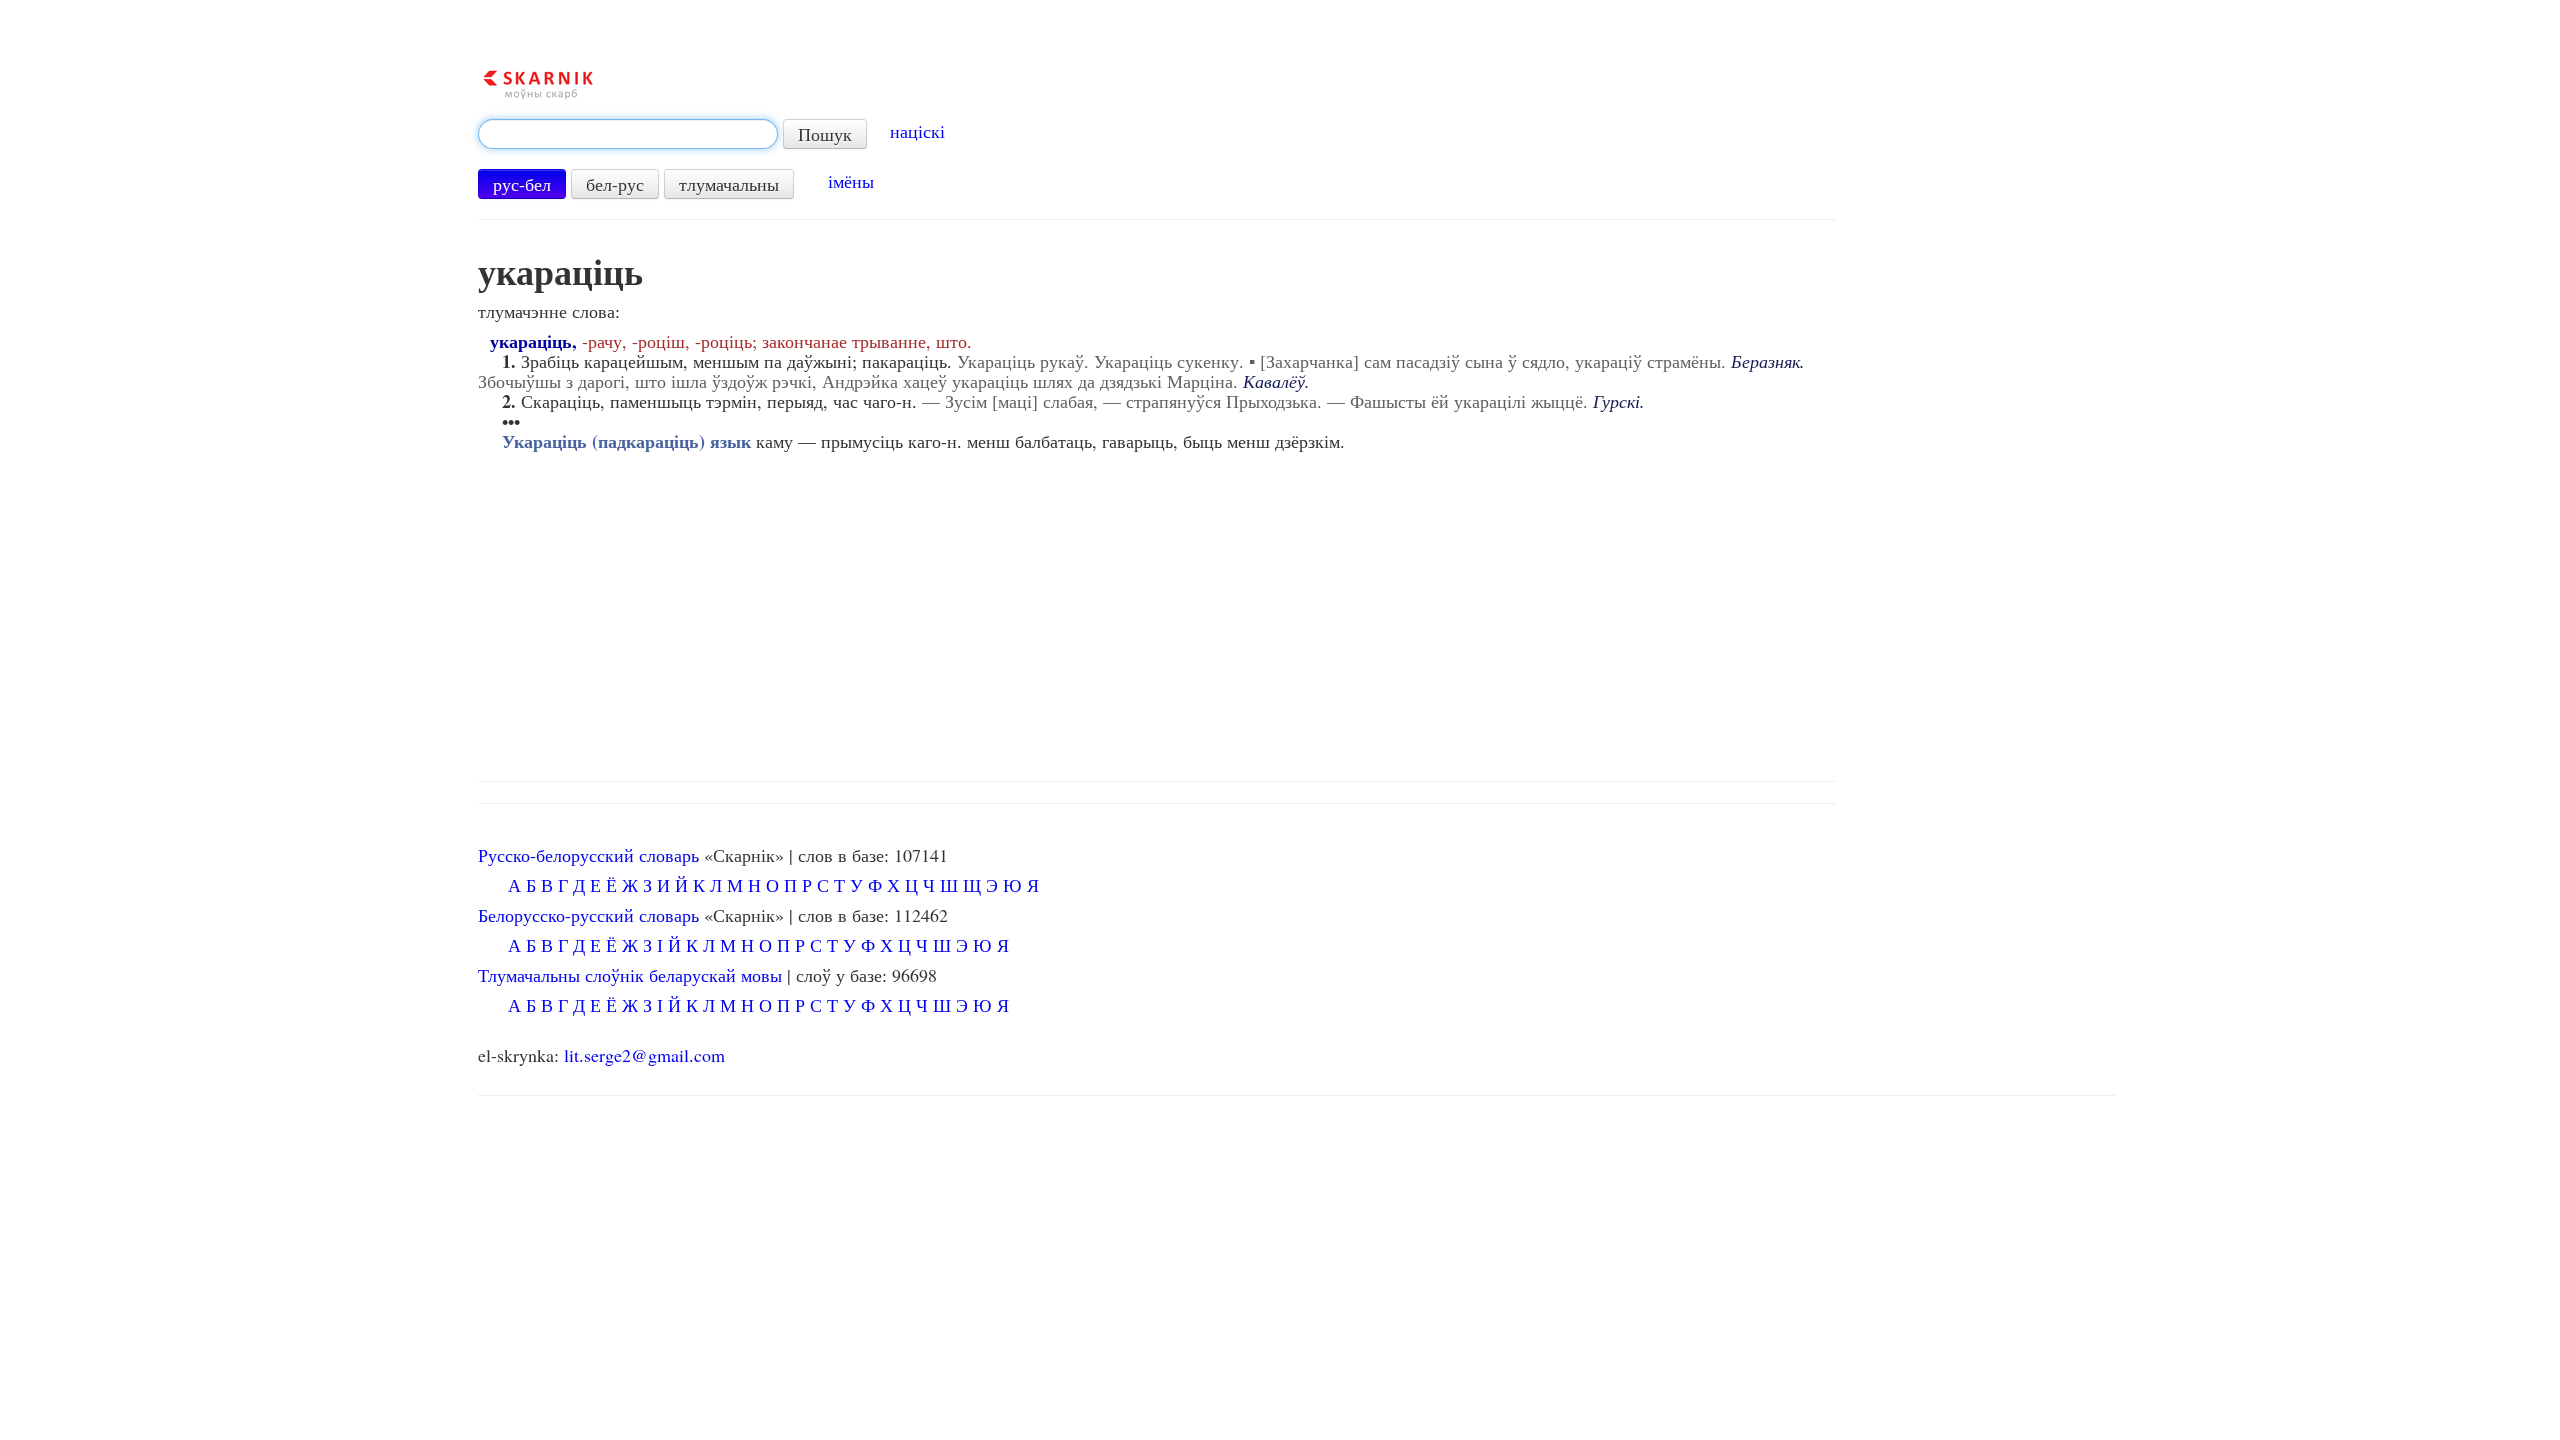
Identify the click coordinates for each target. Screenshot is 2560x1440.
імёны (851, 181)
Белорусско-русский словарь (588, 915)
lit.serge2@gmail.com (644, 1055)
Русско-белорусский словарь (588, 855)
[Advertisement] (1296, 611)
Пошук (825, 134)
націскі (917, 131)
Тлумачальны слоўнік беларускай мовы (630, 975)
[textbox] (628, 134)
